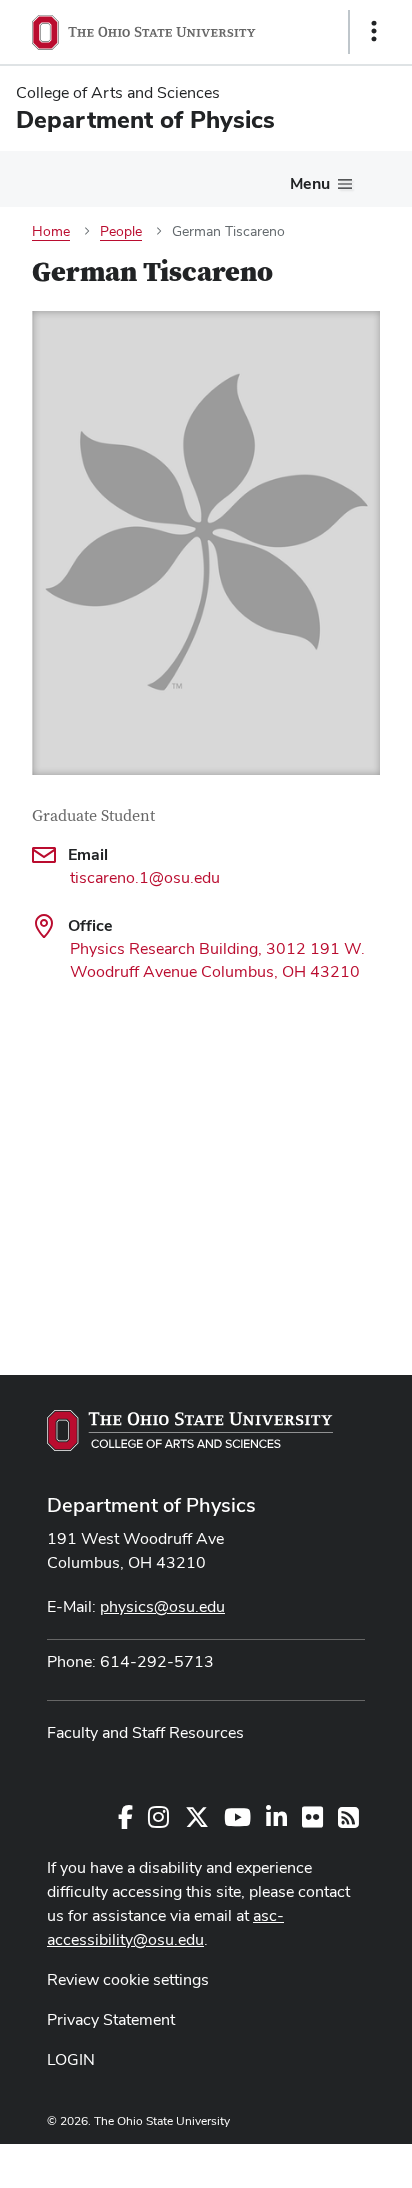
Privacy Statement (111, 2019)
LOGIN (71, 2059)
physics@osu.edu (162, 1606)
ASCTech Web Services (303, 2161)
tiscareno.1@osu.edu (145, 877)
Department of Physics (151, 1505)
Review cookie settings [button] (128, 1979)
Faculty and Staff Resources (145, 1732)
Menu (310, 183)
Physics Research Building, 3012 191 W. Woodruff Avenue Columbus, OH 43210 (217, 960)
